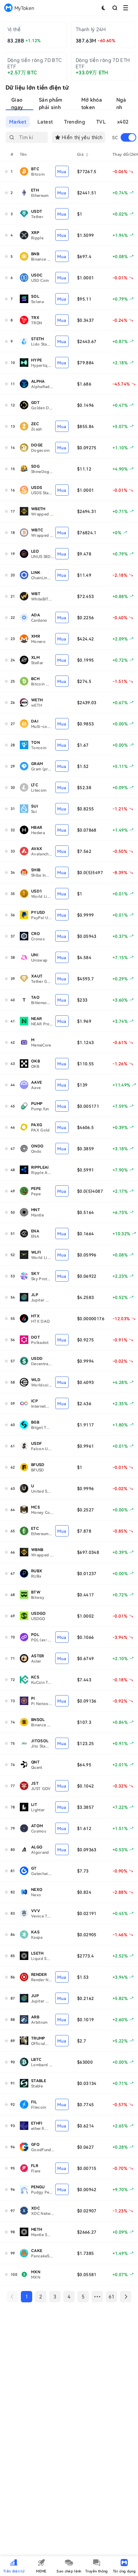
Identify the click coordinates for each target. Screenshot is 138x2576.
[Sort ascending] (87, 154)
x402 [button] (123, 122)
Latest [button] (45, 122)
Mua (62, 171)
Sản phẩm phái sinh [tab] (51, 104)
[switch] (128, 137)
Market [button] (18, 122)
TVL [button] (101, 122)
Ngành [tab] (121, 104)
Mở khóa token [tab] (92, 104)
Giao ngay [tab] (17, 104)
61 (112, 2296)
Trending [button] (74, 122)
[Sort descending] (87, 156)
